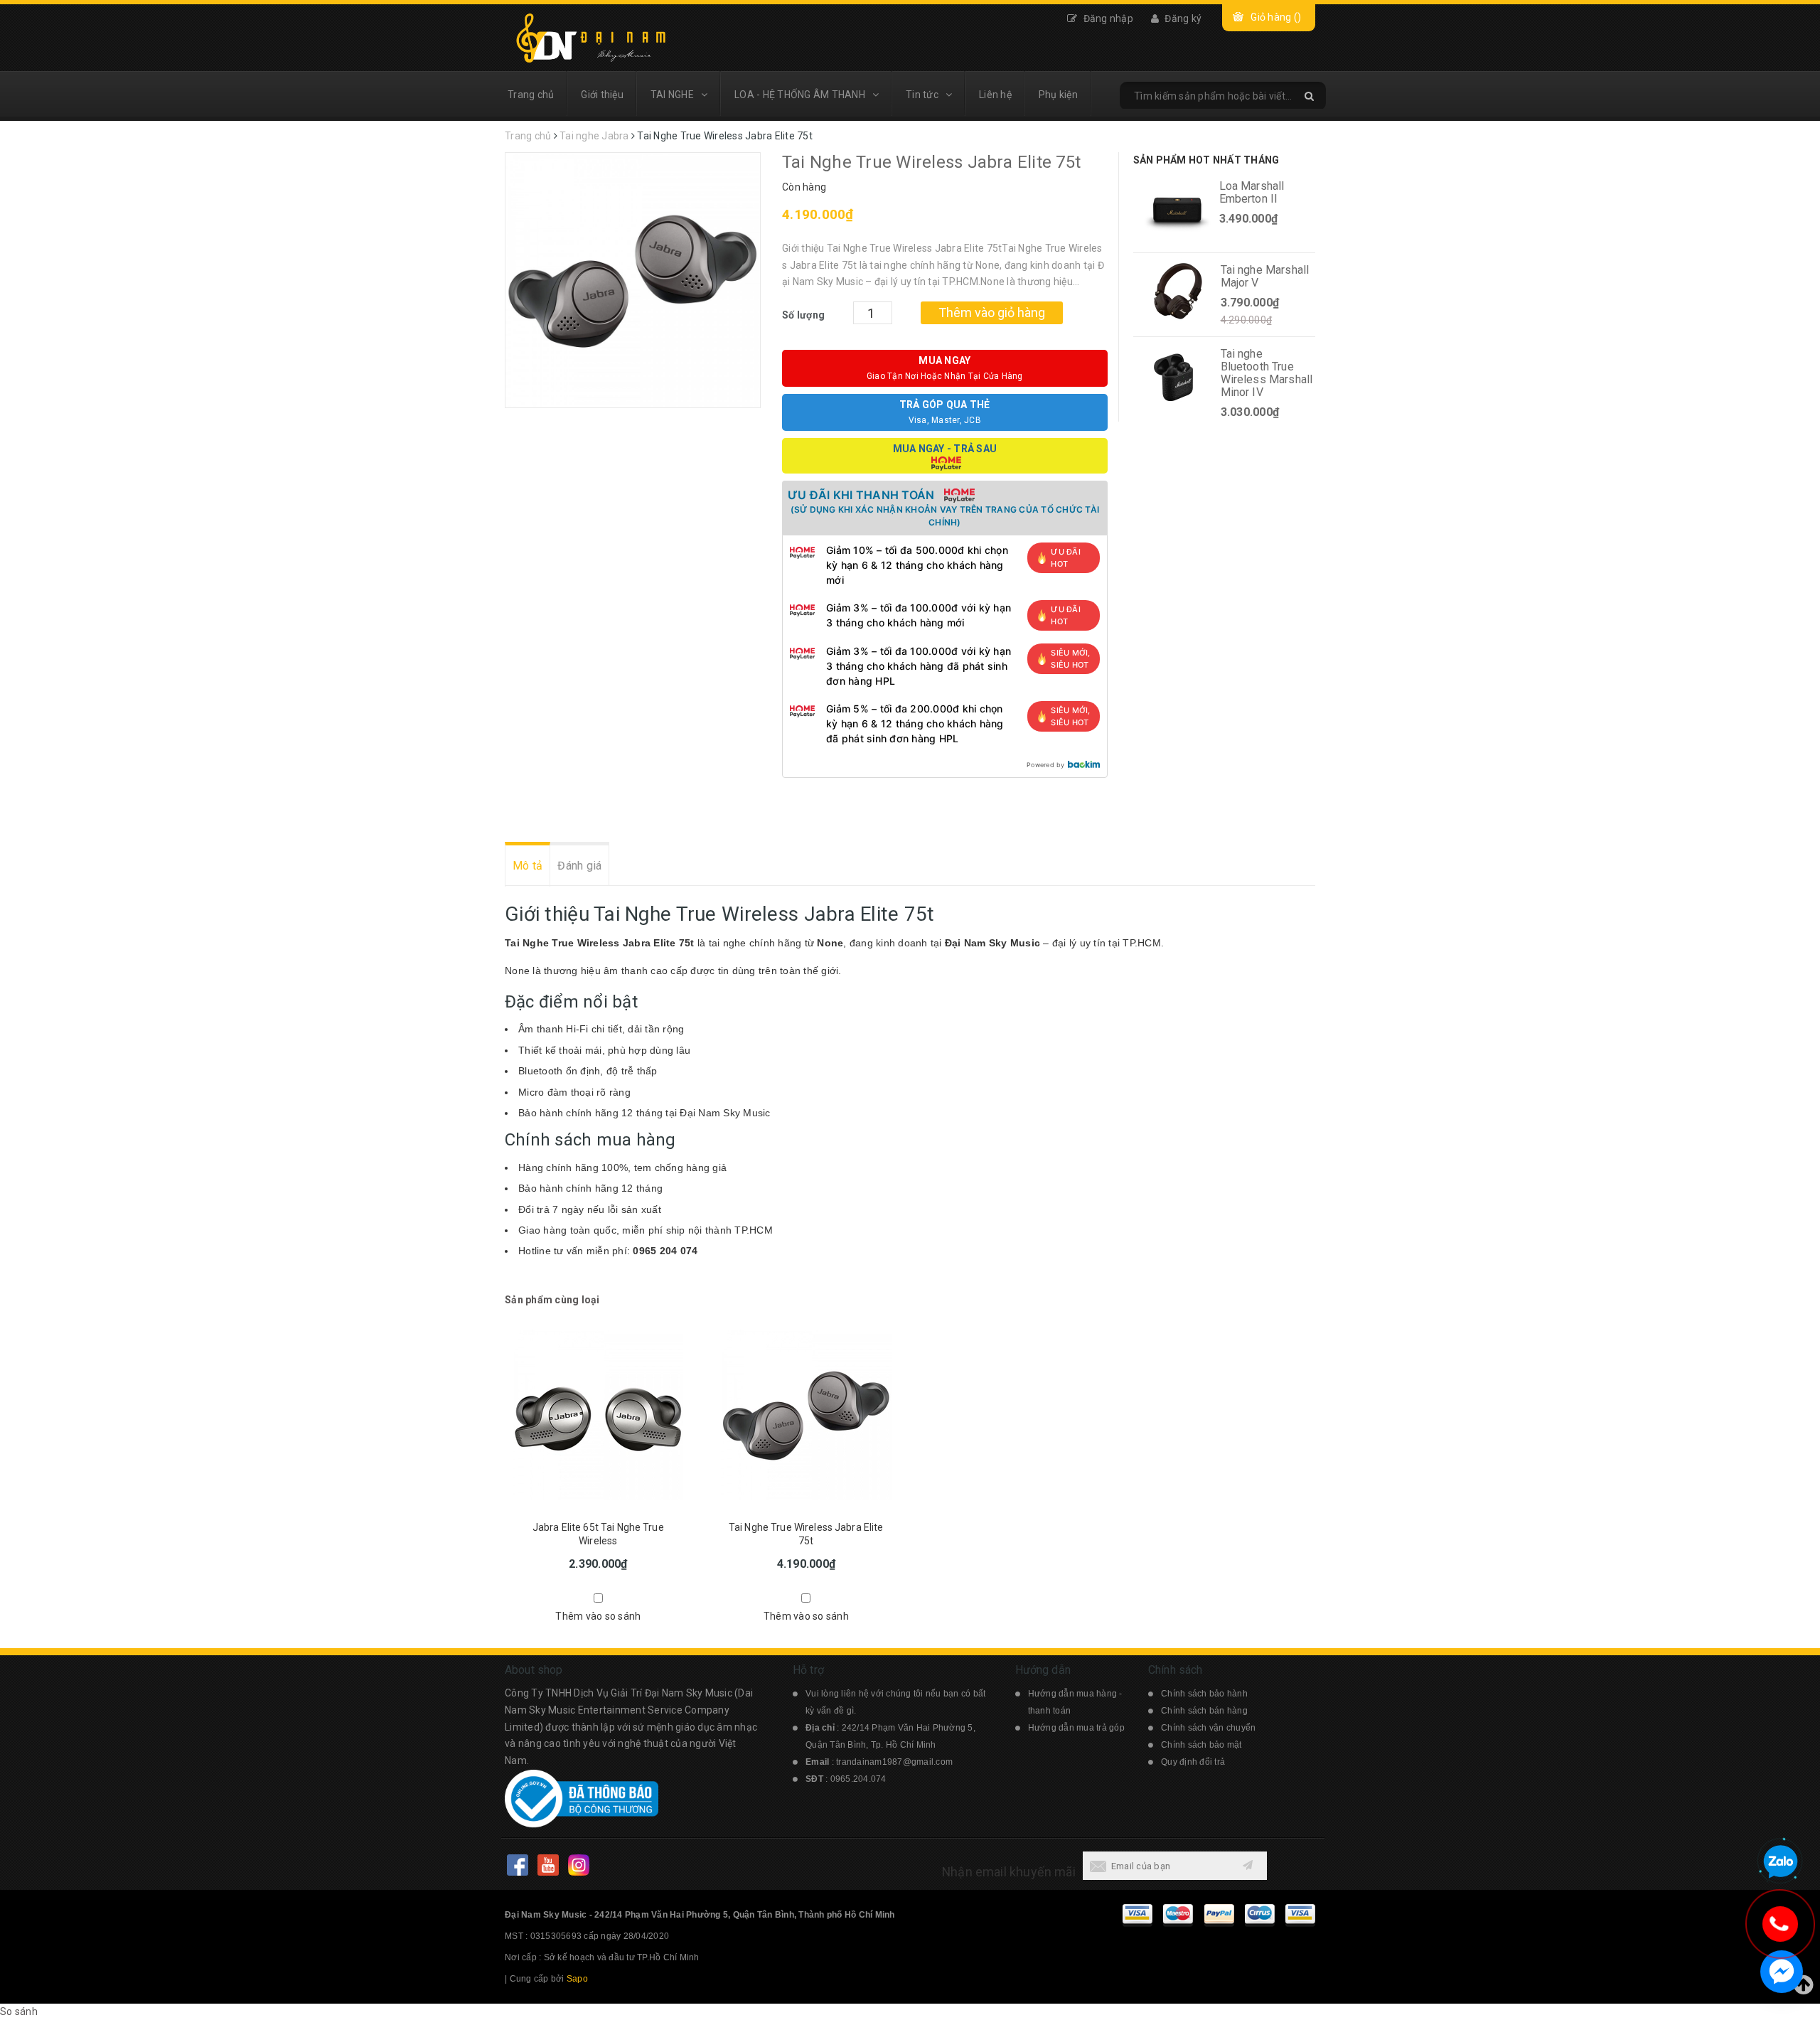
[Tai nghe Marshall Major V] (1178, 294)
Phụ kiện (1058, 95)
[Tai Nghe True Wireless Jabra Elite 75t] (807, 1413)
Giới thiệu (602, 95)
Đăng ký (1182, 18)
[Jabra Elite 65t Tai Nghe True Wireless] (598, 1413)
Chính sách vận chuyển (1208, 1728)
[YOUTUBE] (548, 1865)
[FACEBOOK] (517, 1865)
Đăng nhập (1107, 18)
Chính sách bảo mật (1201, 1745)
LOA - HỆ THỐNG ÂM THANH (800, 95)
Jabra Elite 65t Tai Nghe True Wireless (598, 1534)
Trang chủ (531, 95)
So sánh (19, 2011)
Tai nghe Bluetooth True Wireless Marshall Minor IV (1267, 373)
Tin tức (922, 95)
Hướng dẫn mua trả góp (1076, 1728)
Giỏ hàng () (1276, 17)
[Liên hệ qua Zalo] (1780, 1862)
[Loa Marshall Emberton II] (1177, 210)
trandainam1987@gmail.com (894, 1762)
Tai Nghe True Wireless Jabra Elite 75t (806, 1534)
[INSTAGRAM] (578, 1865)
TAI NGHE (672, 95)
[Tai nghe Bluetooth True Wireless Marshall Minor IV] (1178, 378)
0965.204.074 (858, 1779)
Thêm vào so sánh (598, 1616)
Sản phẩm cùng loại (552, 1300)
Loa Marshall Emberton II (1252, 192)
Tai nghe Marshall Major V (1265, 276)
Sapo (577, 1979)
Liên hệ (995, 95)
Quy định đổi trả (1193, 1762)
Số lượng (803, 315)
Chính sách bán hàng (1204, 1711)
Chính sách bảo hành (1204, 1694)
